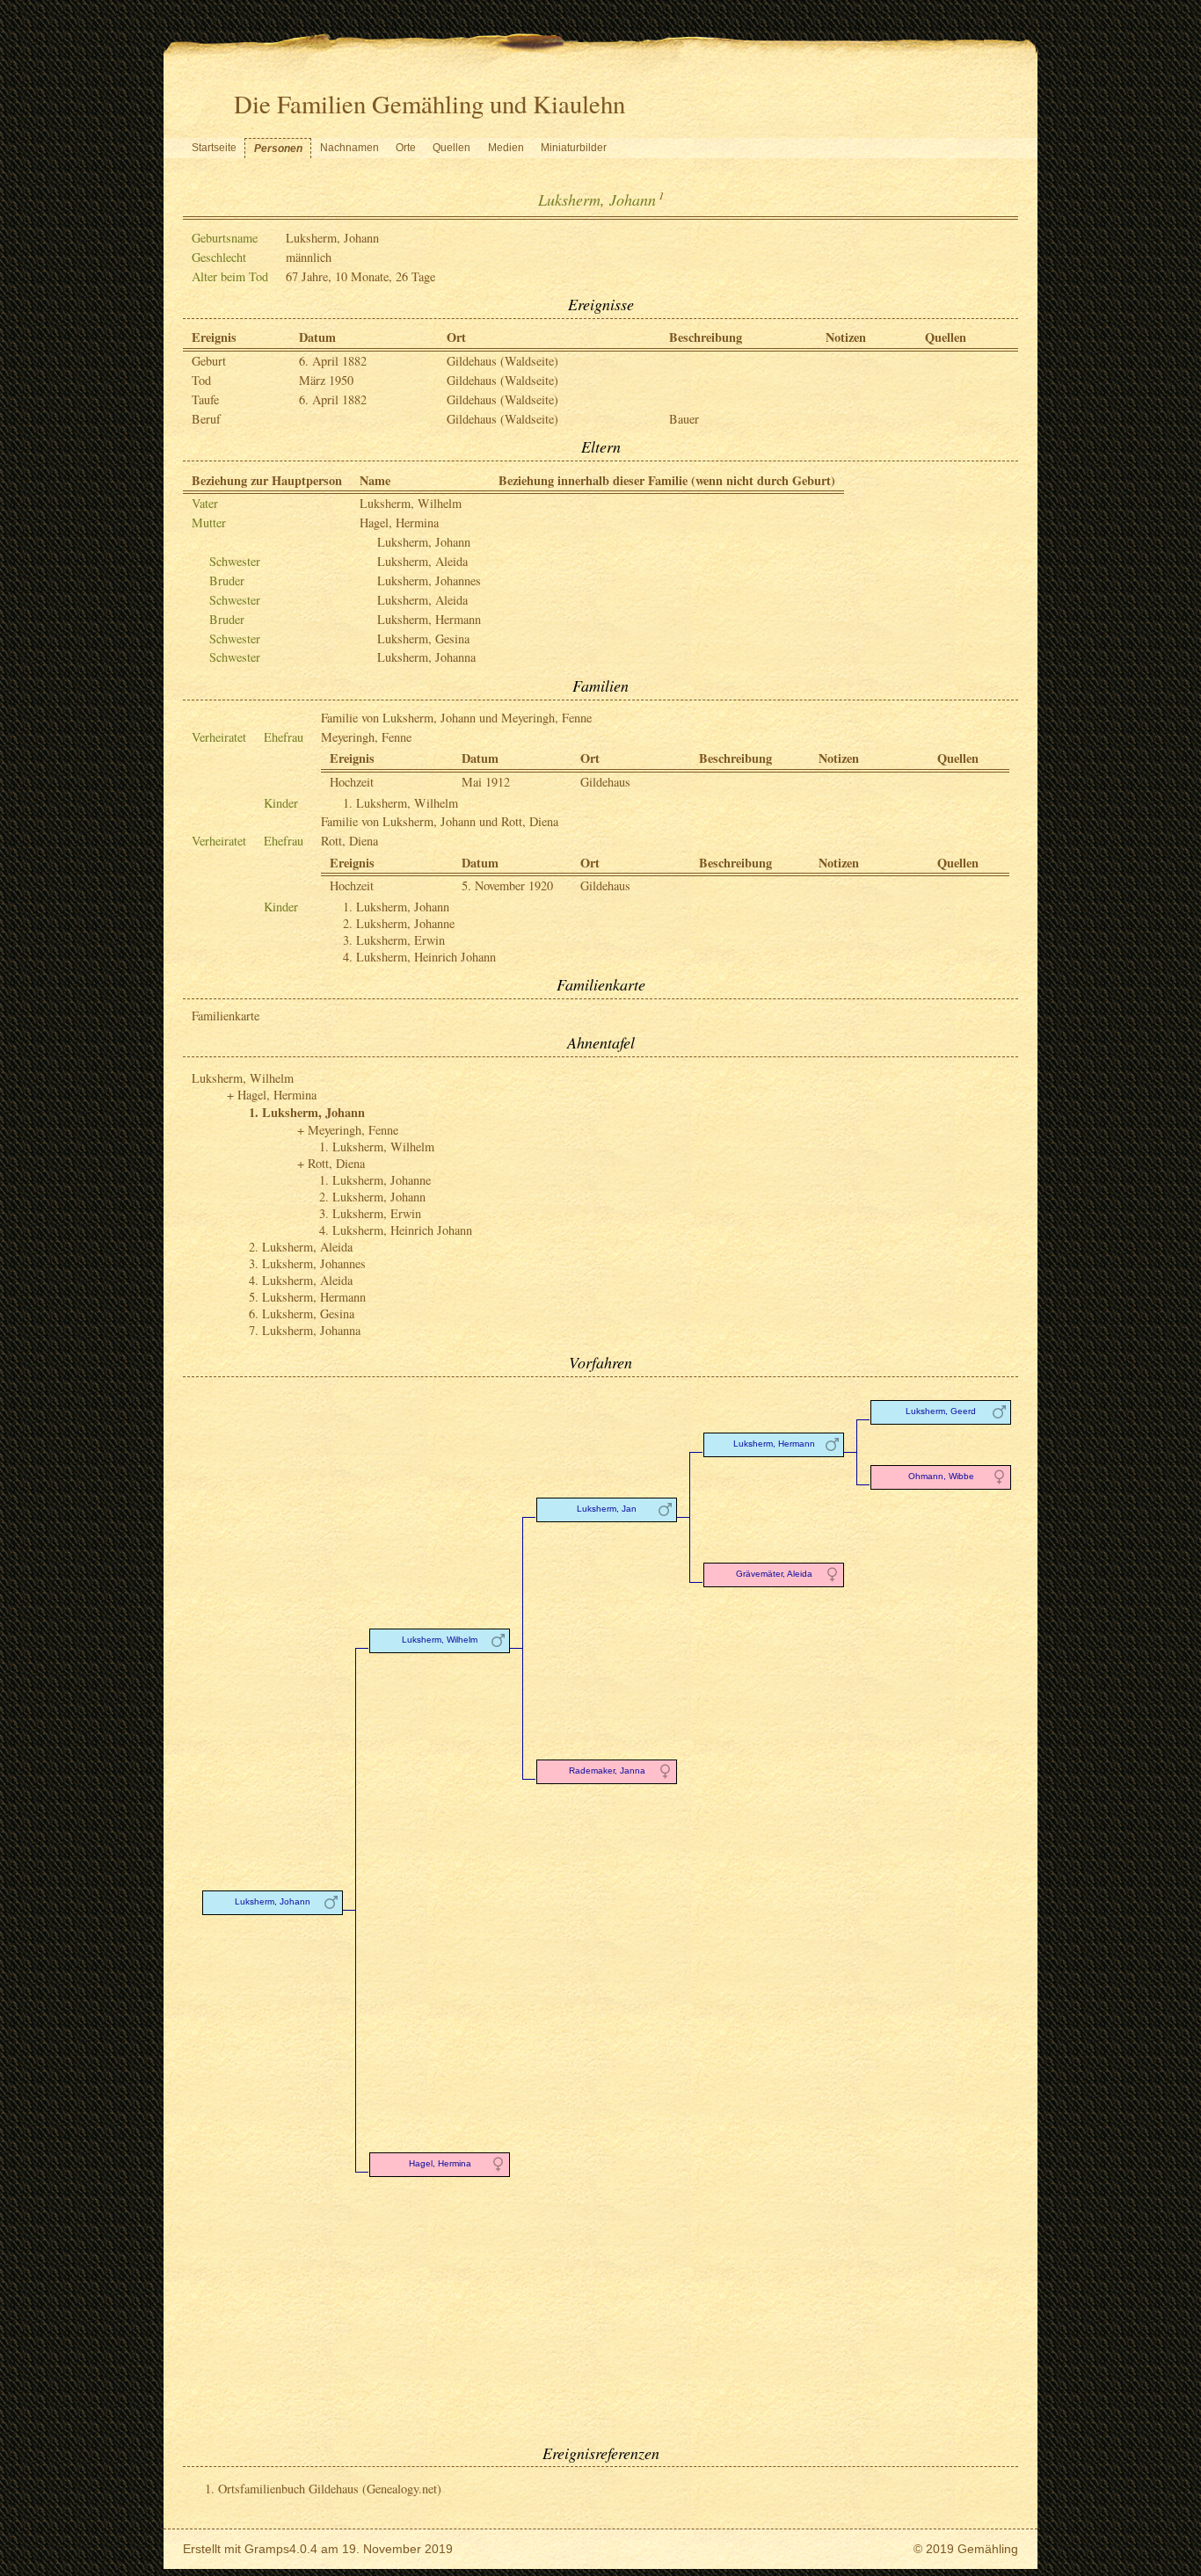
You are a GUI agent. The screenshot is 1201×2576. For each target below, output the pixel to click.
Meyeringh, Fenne (366, 737)
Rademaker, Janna (607, 1771)
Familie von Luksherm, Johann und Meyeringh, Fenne (456, 718)
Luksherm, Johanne (405, 923)
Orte (406, 148)
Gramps (267, 2549)
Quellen (451, 148)
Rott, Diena (349, 841)
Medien (506, 148)
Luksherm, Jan (607, 1509)
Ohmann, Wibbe (941, 1476)
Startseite (214, 148)
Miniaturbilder (574, 148)
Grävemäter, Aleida (774, 1574)
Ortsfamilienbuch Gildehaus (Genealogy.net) (330, 2489)
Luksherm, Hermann (429, 619)
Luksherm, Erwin (400, 940)
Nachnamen (349, 148)
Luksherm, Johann (424, 542)
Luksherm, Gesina (423, 639)
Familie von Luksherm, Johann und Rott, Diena (440, 821)
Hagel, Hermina (399, 522)
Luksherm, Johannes (429, 581)
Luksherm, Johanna (426, 657)
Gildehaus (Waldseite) (502, 361)
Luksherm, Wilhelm (411, 503)
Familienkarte (226, 1016)
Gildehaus (605, 782)
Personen (278, 149)
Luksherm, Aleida (422, 561)
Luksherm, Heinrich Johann (426, 957)
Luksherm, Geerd (941, 1411)
